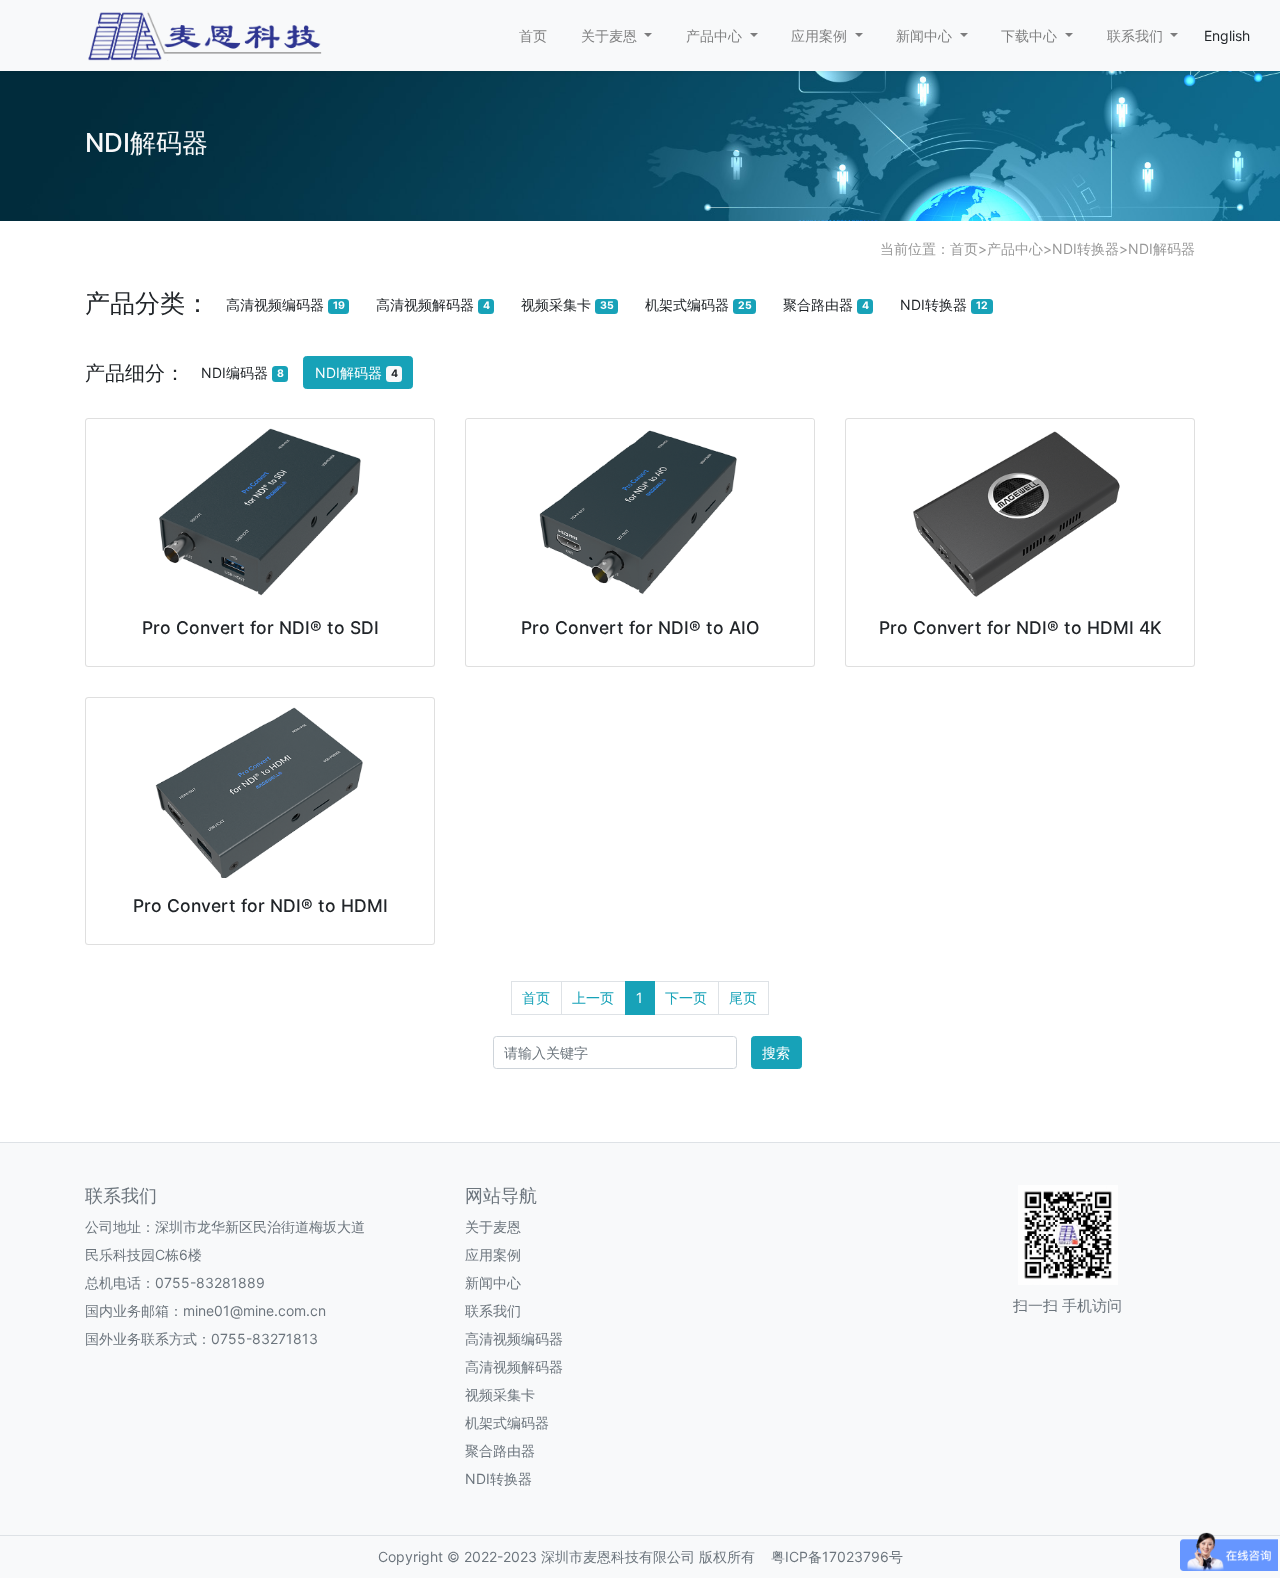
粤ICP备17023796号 (837, 1556)
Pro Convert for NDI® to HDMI (260, 905)
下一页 (686, 997)
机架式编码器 (698, 304)
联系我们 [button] (1137, 35)
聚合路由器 (826, 304)
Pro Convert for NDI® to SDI (260, 627)
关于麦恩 (493, 1226)
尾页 (743, 997)
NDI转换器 (1085, 248)
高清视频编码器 (285, 304)
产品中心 (1015, 248)
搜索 (776, 1052)
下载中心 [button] (1031, 35)
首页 (533, 35)
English (1227, 35)
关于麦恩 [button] (611, 35)
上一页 (593, 997)
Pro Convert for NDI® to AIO (640, 627)
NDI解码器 (1161, 248)
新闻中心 (493, 1282)
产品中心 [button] (716, 35)
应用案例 (493, 1254)
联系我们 (493, 1310)
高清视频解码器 (433, 304)
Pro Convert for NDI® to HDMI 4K (1020, 627)
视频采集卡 (567, 304)
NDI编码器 (242, 372)
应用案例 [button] (821, 35)
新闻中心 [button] (926, 35)
